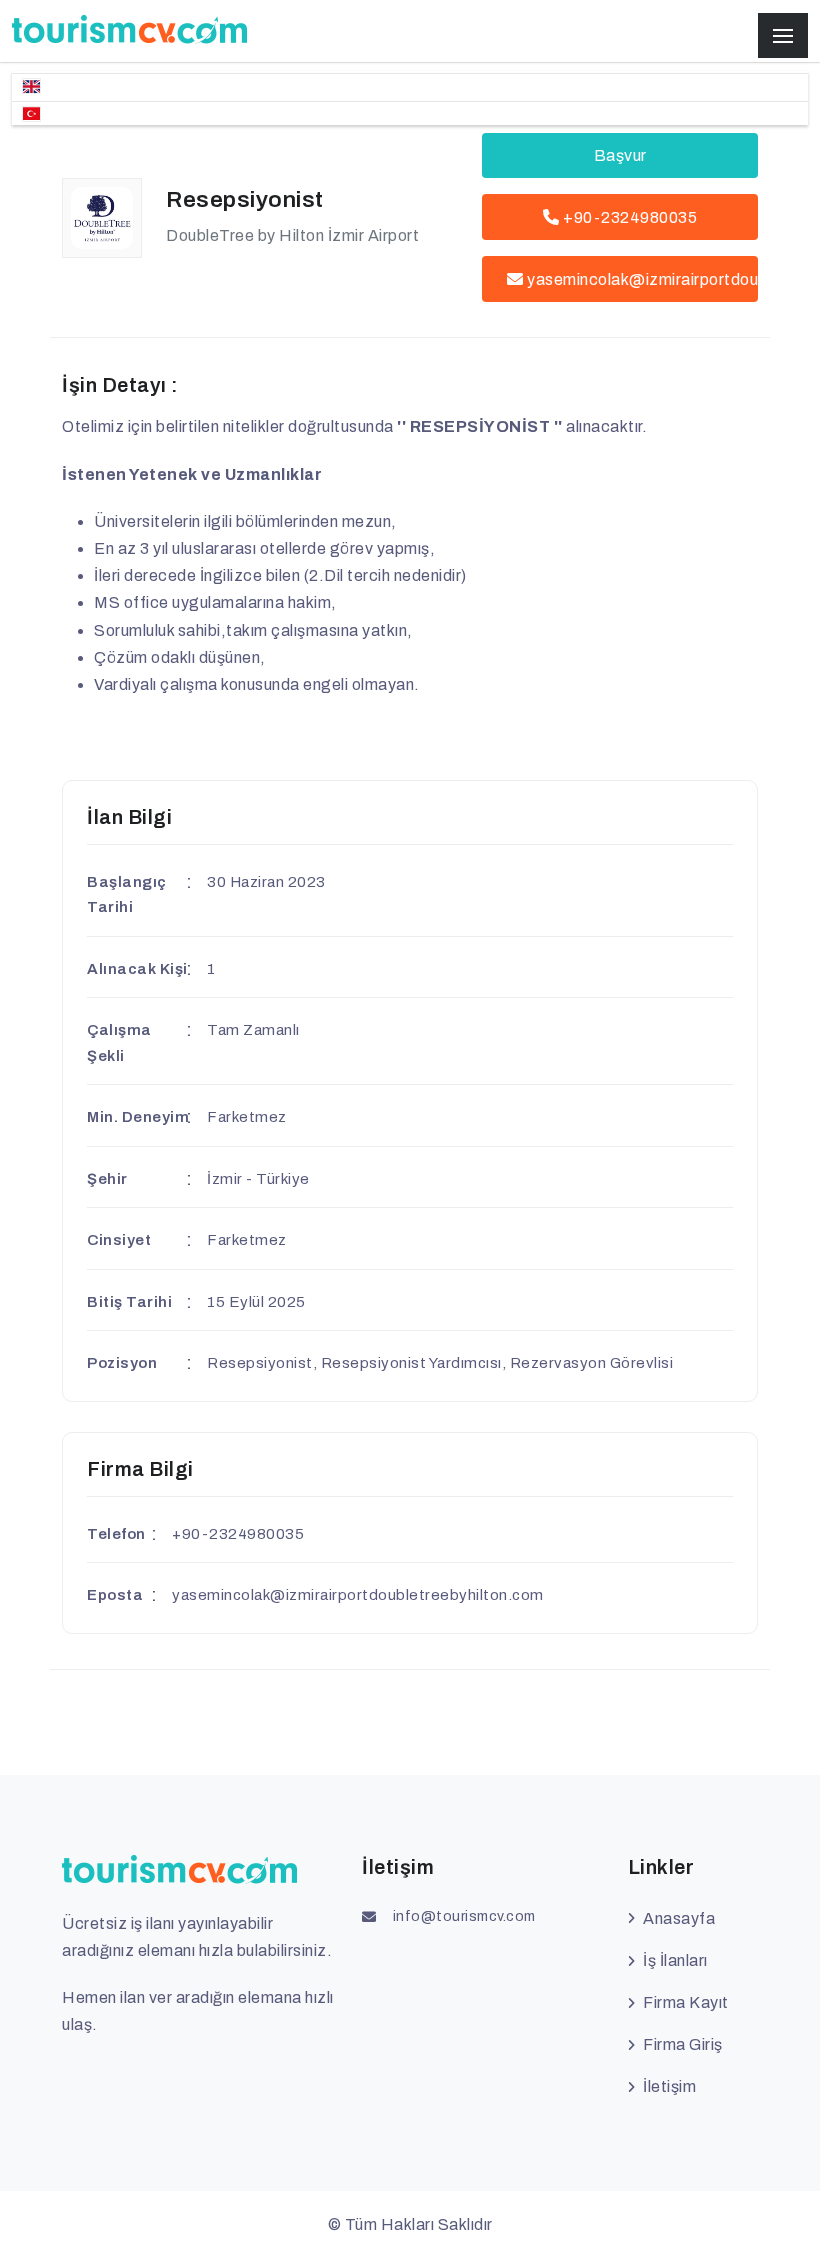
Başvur (620, 155)
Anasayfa (679, 1918)
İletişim (669, 2086)
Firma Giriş (683, 2044)
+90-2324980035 (629, 217)
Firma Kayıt (686, 2002)
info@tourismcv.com (464, 1916)
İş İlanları (675, 1960)
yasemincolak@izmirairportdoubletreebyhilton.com (642, 279)
